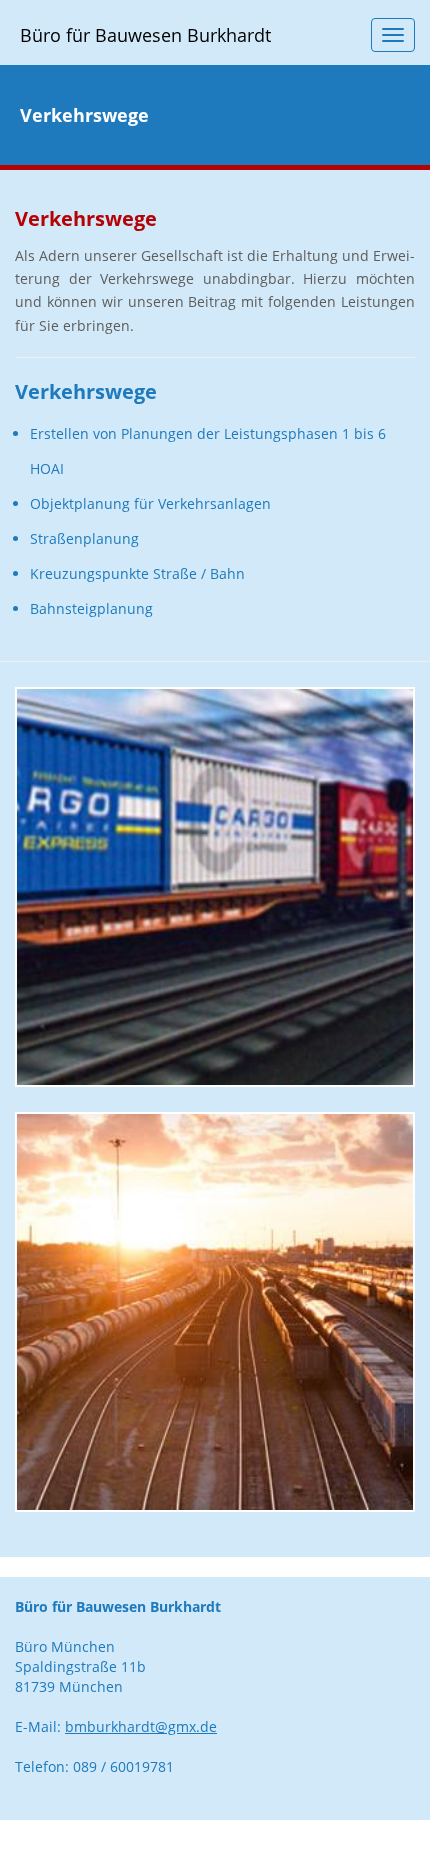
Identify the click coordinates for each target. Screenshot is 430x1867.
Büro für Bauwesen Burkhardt (145, 35)
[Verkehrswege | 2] (215, 1312)
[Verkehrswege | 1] (215, 887)
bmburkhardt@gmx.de (141, 1726)
